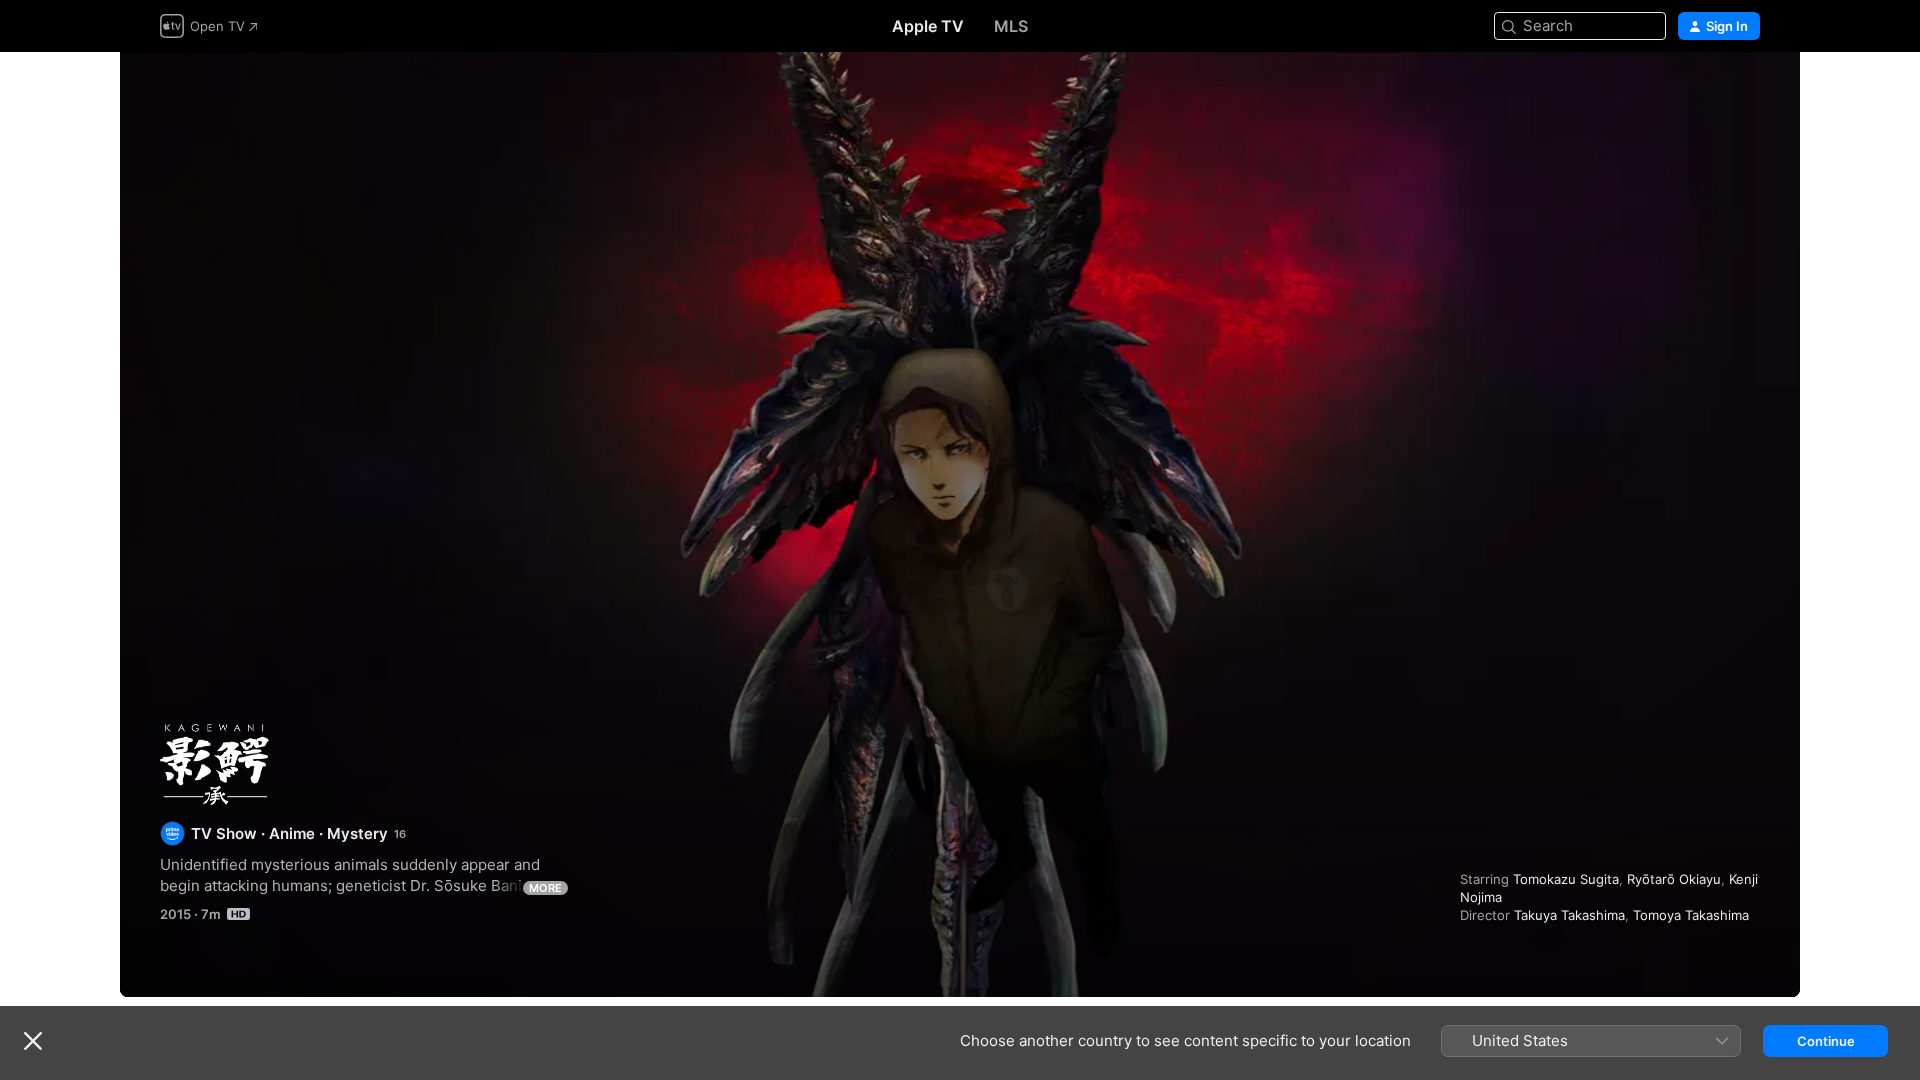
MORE (545, 888)
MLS (1011, 26)
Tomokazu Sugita (1566, 879)
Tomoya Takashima (1691, 915)
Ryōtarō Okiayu (1674, 879)
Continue (1826, 1041)
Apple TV (928, 26)
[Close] (33, 1041)
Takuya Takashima (1569, 915)
